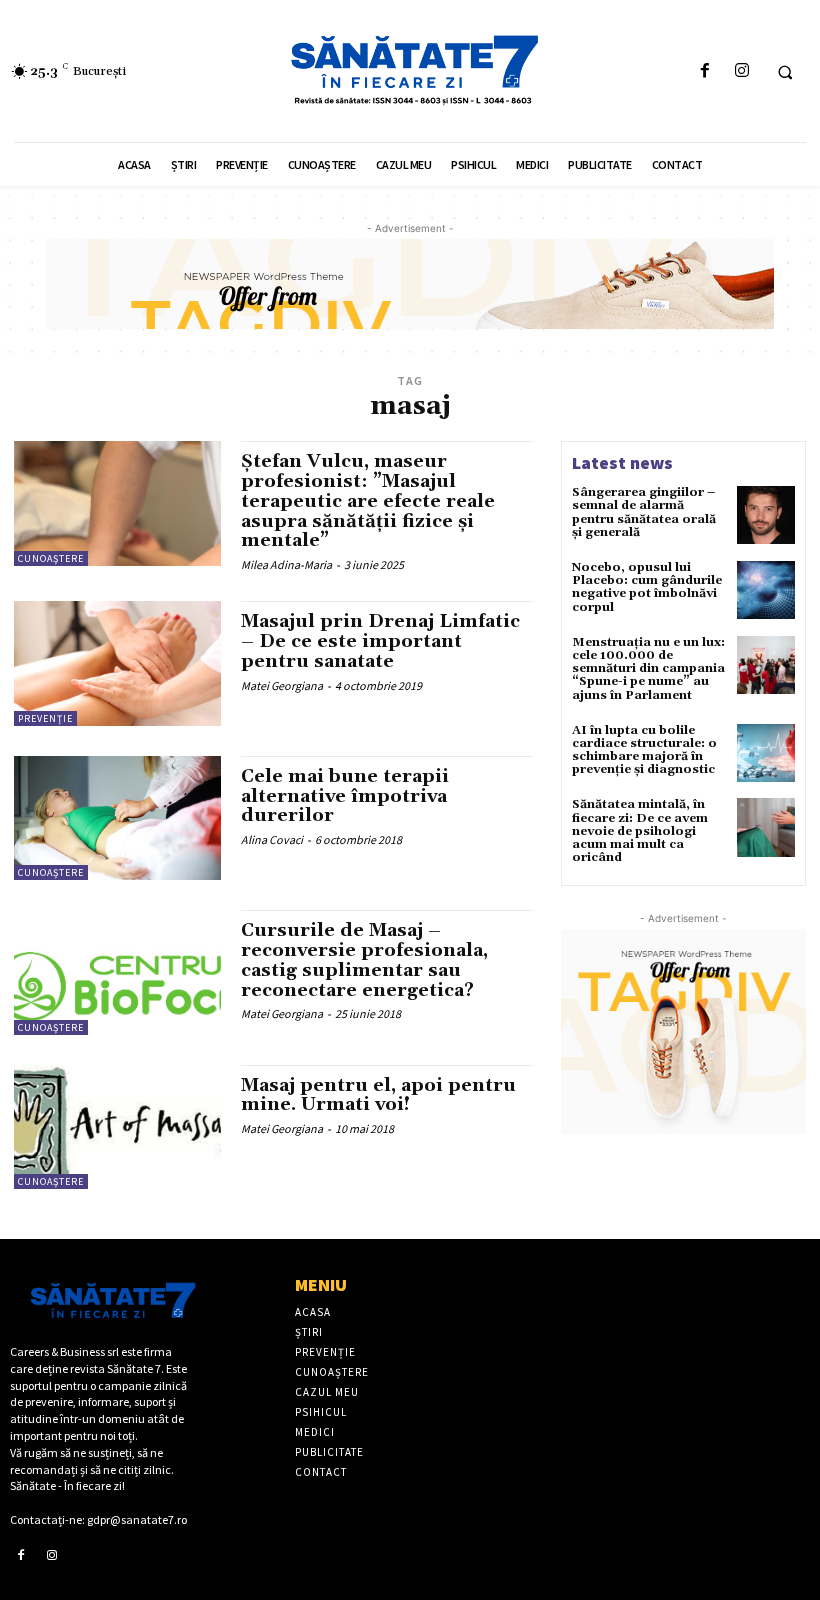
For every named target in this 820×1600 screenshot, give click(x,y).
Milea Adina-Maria (286, 564)
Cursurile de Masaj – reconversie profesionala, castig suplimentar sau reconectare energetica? (364, 960)
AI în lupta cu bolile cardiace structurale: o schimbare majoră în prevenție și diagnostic (644, 750)
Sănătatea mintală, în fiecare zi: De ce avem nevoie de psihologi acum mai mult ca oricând (640, 831)
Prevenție (45, 718)
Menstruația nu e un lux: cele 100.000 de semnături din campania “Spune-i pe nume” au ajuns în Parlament (648, 669)
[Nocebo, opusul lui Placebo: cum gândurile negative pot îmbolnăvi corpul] (766, 590)
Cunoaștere (51, 558)
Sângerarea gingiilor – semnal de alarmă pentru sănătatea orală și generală (644, 512)
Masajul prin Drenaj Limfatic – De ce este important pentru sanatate (380, 641)
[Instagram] (741, 71)
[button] (785, 72)
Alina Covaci (272, 839)
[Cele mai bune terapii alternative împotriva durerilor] (117, 818)
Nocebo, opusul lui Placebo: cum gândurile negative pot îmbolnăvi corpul (647, 587)
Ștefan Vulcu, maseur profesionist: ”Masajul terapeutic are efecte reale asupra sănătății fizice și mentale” (368, 501)
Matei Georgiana (282, 685)
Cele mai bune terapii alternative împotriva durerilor (345, 796)
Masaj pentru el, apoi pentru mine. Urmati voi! (378, 1095)
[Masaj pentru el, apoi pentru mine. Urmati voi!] (117, 1127)
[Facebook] (704, 71)
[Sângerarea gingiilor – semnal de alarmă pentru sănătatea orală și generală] (766, 515)
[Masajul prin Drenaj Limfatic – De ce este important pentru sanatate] (117, 663)
